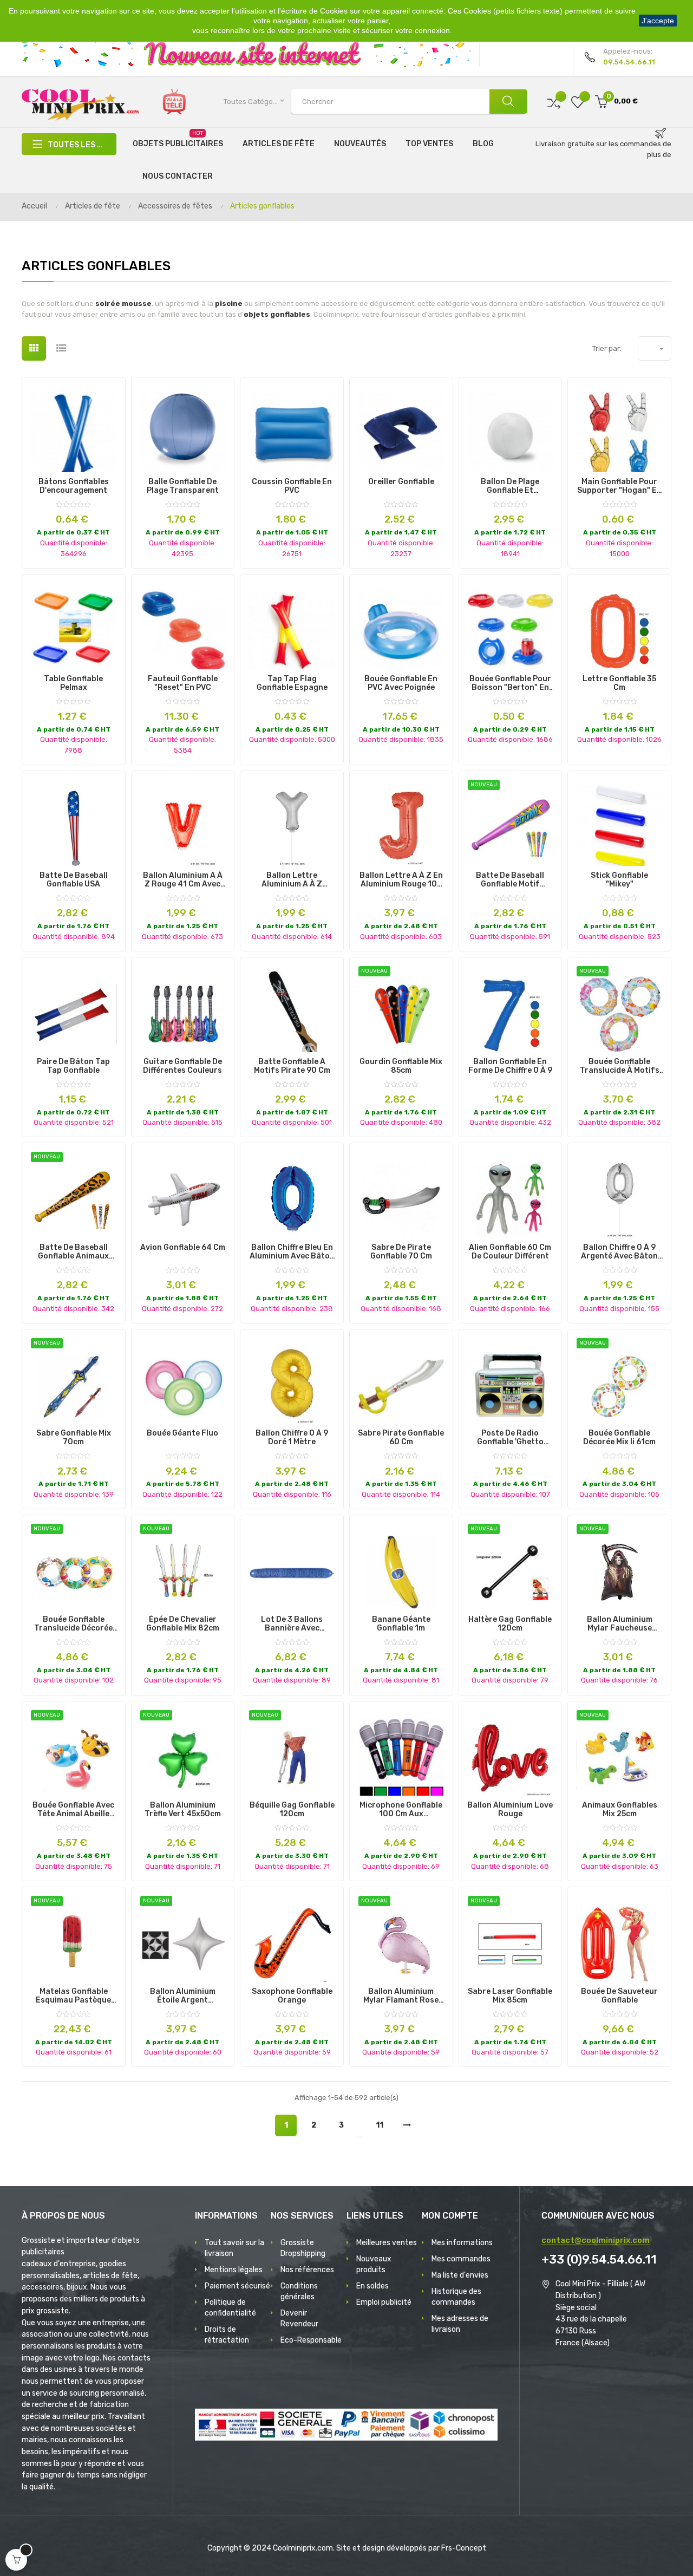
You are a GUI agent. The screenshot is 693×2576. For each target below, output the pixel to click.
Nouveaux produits (374, 2264)
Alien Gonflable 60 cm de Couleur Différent (510, 1252)
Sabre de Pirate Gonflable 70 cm (401, 1252)
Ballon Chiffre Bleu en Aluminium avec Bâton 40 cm (292, 1252)
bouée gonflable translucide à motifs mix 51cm (620, 1066)
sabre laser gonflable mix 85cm (510, 1996)
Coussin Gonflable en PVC (292, 486)
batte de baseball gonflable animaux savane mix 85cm (73, 1252)
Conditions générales (299, 2291)
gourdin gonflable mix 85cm (401, 1066)
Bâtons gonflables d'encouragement (74, 486)
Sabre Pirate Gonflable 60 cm (401, 1438)
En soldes (372, 2286)
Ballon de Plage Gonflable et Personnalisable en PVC (510, 486)
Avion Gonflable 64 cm (183, 1248)
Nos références (307, 2270)
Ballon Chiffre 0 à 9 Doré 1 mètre (292, 1438)
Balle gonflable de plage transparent (183, 486)
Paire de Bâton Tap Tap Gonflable (73, 1066)
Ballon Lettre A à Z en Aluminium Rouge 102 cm (401, 880)
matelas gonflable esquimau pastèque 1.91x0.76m (73, 1996)
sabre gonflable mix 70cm (74, 1438)
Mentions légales (234, 2270)
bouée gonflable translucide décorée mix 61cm (73, 1624)
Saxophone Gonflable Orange (292, 1996)
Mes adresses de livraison (460, 2324)
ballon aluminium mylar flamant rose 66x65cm (401, 1996)
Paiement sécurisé (237, 2286)
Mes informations (462, 2243)
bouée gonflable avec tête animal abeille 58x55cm (73, 1810)
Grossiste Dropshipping (303, 2248)
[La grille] (34, 348)
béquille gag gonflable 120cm (292, 1810)
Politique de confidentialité (230, 2308)
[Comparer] (554, 102)
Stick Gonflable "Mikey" (619, 880)
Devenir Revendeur (299, 2319)
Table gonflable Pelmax (73, 683)
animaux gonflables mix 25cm (620, 1810)
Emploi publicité (384, 2302)
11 (380, 2125)
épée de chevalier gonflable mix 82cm (183, 1624)
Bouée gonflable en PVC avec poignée (401, 683)
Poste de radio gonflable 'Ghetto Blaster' (510, 1438)
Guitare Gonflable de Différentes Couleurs (182, 1066)
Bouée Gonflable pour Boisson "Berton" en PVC (510, 683)
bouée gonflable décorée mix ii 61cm (619, 1438)
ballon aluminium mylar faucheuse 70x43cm (620, 1624)
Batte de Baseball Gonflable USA (74, 880)
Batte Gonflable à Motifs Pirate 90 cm (292, 1066)
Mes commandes (461, 2259)
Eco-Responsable (311, 2340)
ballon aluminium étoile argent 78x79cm (183, 1996)
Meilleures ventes (387, 2243)
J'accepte (658, 21)
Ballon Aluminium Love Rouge (510, 1810)
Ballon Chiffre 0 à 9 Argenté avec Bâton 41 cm (619, 1252)
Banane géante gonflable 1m (401, 1624)
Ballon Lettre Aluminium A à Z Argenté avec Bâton (292, 880)
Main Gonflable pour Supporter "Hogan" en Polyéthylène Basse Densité (619, 486)
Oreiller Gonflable (401, 482)
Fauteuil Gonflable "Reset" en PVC (183, 683)
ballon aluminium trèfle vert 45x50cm (183, 1810)
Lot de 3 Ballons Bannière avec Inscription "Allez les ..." (292, 1624)
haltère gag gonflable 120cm (510, 1624)
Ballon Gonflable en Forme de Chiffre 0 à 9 (510, 1066)
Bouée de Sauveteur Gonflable (619, 1996)
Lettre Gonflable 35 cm (619, 683)
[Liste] (61, 348)
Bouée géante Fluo (182, 1433)
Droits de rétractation (227, 2335)
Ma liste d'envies (460, 2275)
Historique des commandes (456, 2297)
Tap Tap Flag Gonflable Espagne (292, 683)
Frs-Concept (464, 2548)
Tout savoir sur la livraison (234, 2248)
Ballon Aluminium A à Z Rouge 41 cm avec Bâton (183, 880)
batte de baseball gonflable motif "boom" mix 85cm (510, 880)
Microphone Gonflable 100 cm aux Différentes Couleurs (401, 1810)
